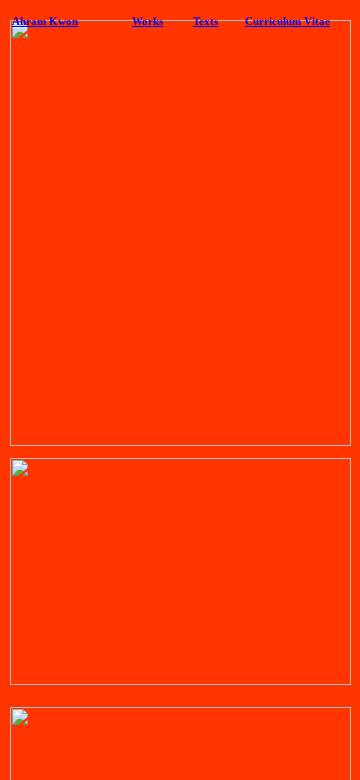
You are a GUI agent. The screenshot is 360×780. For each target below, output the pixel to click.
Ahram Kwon (45, 21)
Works (147, 21)
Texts (205, 21)
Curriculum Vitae (287, 21)
